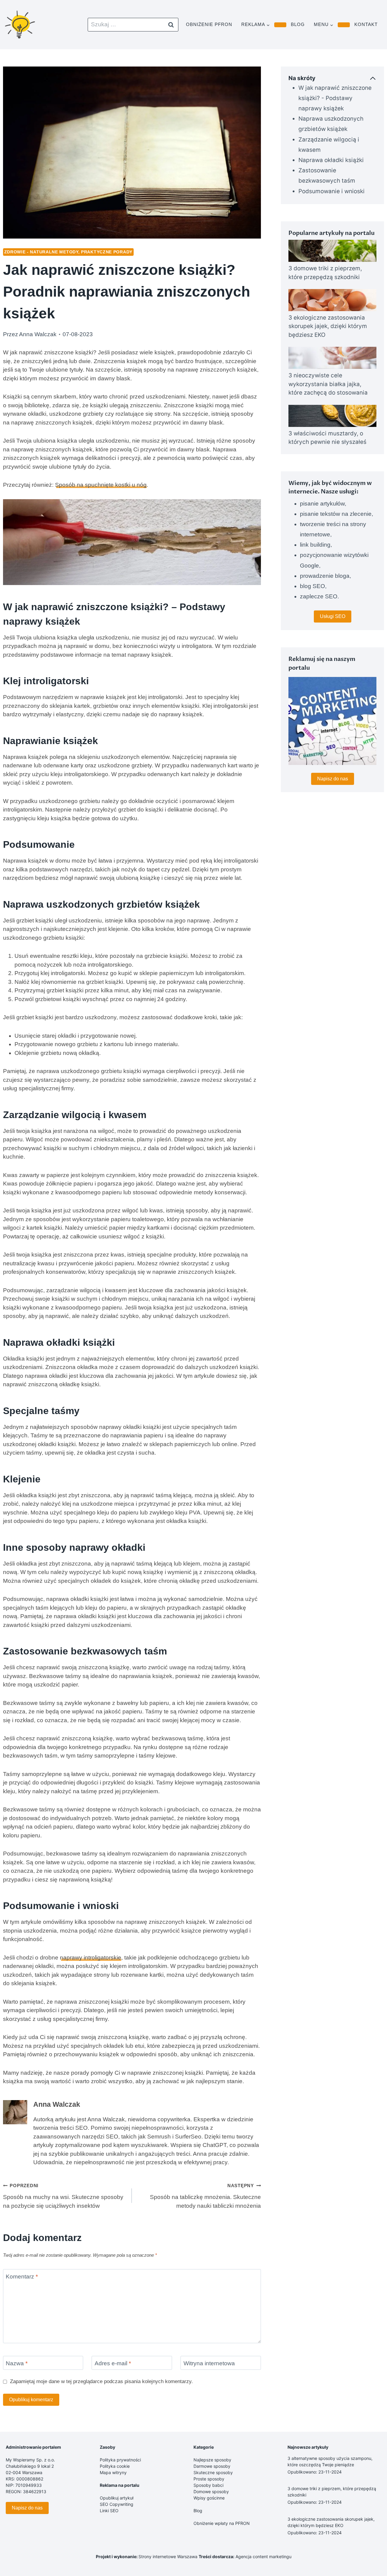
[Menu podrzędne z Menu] (344, 25)
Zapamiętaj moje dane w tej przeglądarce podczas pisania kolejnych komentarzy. (101, 2381)
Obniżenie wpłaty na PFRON (222, 2523)
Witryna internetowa (209, 2363)
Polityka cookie (115, 2466)
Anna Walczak (38, 334)
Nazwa (17, 2363)
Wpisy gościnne (209, 2498)
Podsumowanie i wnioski (332, 191)
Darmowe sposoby (212, 2466)
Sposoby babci (208, 2485)
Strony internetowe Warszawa (168, 2556)
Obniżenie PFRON (209, 24)
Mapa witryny (113, 2472)
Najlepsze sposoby (212, 2460)
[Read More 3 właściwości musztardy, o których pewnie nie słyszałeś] (332, 416)
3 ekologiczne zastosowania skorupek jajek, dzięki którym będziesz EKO (328, 326)
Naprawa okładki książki (331, 160)
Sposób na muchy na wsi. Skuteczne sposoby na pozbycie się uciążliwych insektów (63, 2196)
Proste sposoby (209, 2479)
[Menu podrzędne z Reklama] (280, 25)
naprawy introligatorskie (91, 1958)
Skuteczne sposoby (213, 2472)
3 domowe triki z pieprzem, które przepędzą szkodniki (325, 273)
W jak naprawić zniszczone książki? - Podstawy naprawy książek (335, 98)
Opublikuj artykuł (117, 2498)
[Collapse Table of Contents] (373, 78)
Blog (298, 24)
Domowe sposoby (211, 2491)
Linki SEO (109, 2511)
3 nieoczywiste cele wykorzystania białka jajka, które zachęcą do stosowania (328, 384)
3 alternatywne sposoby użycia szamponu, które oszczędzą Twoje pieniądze (330, 2461)
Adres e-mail (113, 2363)
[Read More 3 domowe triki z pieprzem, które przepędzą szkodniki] (332, 251)
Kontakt (366, 24)
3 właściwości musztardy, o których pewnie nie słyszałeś (327, 438)
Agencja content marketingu (263, 2556)
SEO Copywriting (117, 2504)
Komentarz (22, 2277)
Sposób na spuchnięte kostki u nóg (101, 485)
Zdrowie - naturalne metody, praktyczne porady (68, 252)
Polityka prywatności (120, 2460)
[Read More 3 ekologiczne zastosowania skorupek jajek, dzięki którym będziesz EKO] (332, 300)
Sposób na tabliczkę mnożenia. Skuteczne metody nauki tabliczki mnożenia (205, 2196)
